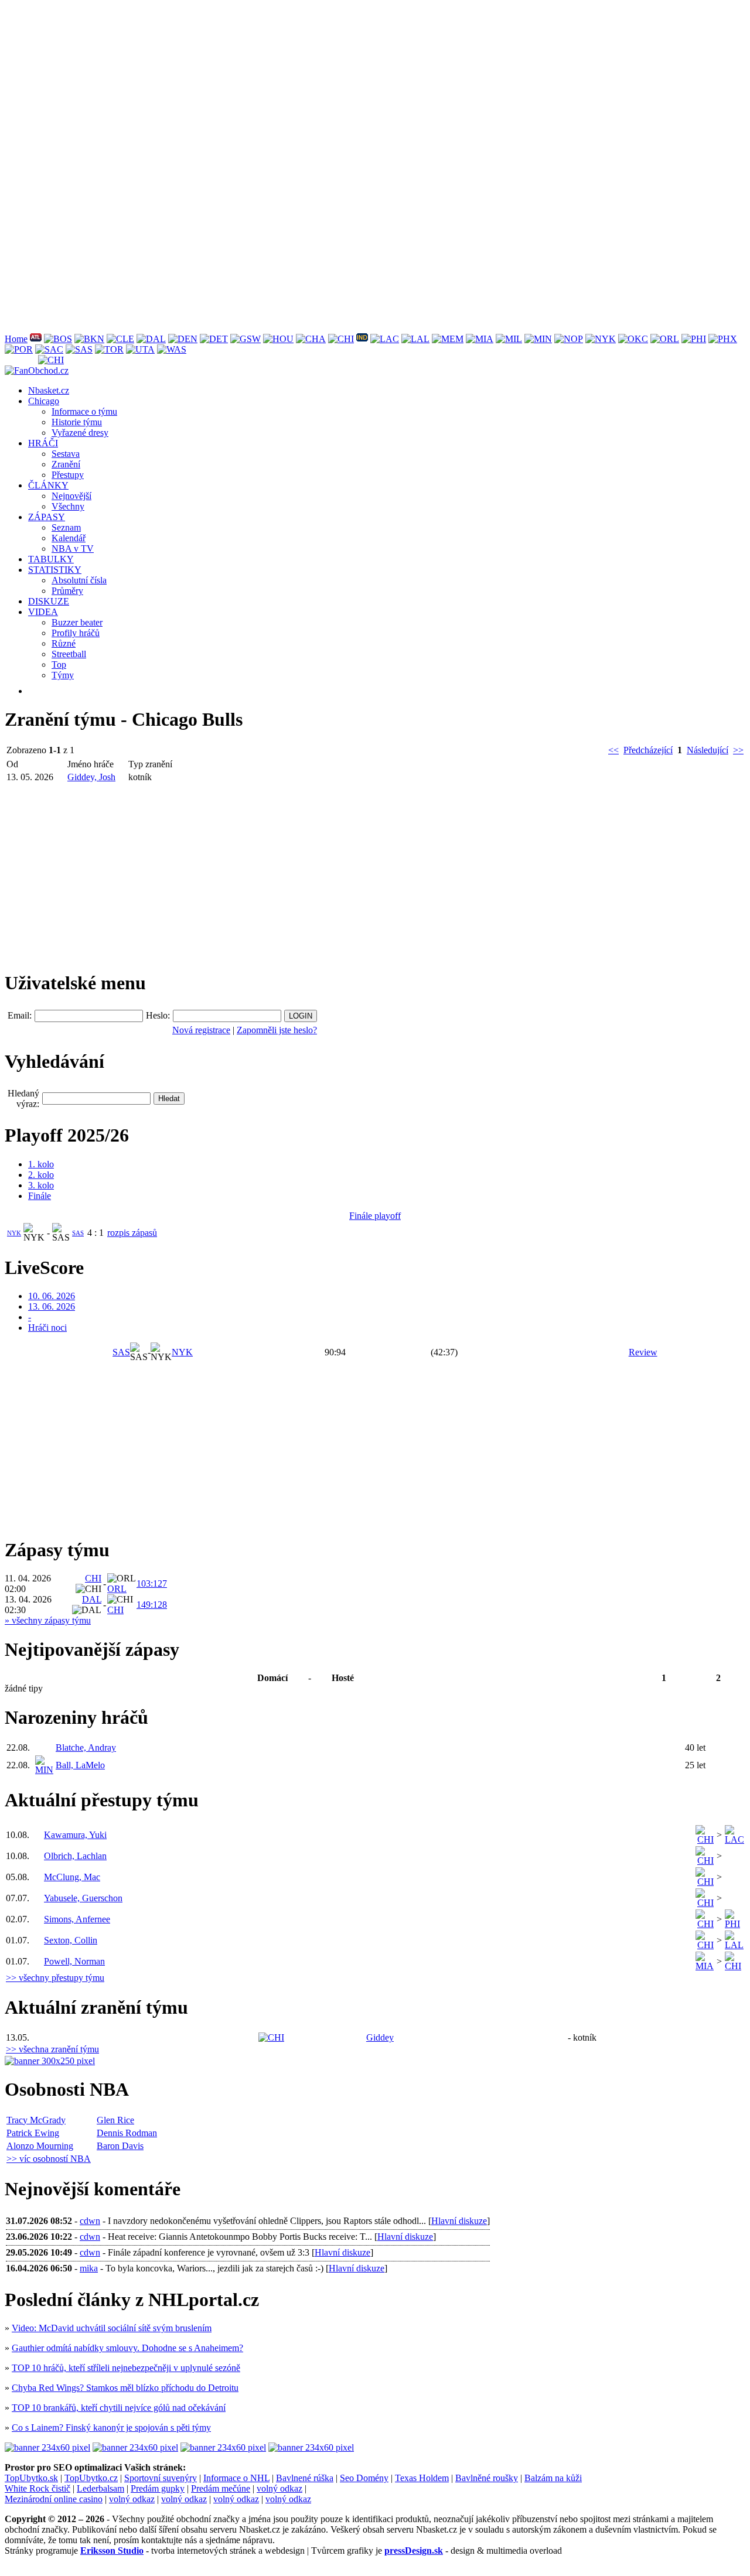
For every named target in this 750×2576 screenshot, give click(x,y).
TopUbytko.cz (91, 2478)
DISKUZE (49, 601)
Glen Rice (115, 2120)
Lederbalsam (100, 2488)
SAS (78, 1233)
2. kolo (41, 1175)
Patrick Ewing (33, 2133)
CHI (93, 1578)
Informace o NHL (236, 2478)
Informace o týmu (84, 411)
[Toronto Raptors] (109, 349)
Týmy (63, 675)
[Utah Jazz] (140, 349)
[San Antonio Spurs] (79, 349)
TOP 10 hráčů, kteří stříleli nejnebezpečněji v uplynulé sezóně (126, 2368)
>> (738, 750)
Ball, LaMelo (80, 1765)
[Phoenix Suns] (723, 339)
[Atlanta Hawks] (36, 339)
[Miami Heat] (480, 339)
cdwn (90, 2221)
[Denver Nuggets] (183, 339)
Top (59, 665)
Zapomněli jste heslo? (277, 1030)
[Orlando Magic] (665, 339)
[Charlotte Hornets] (311, 339)
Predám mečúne (221, 2488)
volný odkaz (279, 2488)
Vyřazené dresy (80, 433)
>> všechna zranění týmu (52, 2049)
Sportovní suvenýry (161, 2478)
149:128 (152, 1605)
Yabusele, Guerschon (83, 1898)
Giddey (380, 2037)
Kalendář (69, 538)
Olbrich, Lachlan (75, 1856)
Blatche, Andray (86, 1747)
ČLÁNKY (48, 485)
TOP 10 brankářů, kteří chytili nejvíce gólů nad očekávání (119, 2408)
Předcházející (648, 750)
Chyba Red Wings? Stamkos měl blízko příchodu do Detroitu (125, 2388)
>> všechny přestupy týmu (55, 1978)
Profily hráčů (76, 633)
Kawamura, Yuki (75, 1835)
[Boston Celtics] (58, 339)
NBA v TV (73, 549)
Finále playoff (375, 1216)
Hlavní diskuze (459, 2221)
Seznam (66, 527)
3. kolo (41, 1185)
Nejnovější (71, 496)
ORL (117, 1589)
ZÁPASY (47, 517)
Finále (40, 1196)
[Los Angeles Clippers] (385, 339)
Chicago (44, 401)
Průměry (67, 591)
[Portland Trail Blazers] (19, 349)
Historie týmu (77, 422)
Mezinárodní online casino (54, 2499)
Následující (708, 750)
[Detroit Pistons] (214, 339)
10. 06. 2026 (52, 1296)
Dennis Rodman (127, 2133)
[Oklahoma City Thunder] (633, 339)
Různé (64, 643)
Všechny (68, 506)
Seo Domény (364, 2478)
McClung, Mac (72, 1877)
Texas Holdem (422, 2478)
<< (613, 750)
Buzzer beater (77, 622)
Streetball (69, 654)
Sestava (66, 454)
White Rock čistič (37, 2488)
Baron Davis (120, 2146)
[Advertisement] (356, 87)
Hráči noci (47, 1328)
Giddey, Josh (91, 777)
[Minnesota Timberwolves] (538, 339)
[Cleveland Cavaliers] (120, 339)
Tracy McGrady (36, 2120)
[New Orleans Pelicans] (569, 339)
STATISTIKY (55, 570)
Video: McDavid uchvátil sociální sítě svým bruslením (112, 2328)
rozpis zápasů (132, 1233)
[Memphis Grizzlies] (448, 339)
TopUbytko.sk (31, 2478)
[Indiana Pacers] (362, 339)
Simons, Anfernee (77, 1919)
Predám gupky (158, 2488)
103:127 (152, 1583)
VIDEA (43, 612)
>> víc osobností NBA (49, 2159)
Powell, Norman (74, 1961)
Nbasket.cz (49, 390)
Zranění (66, 464)
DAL (92, 1599)
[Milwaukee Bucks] (509, 339)
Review (643, 1352)
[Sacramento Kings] (49, 349)
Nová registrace (201, 1030)
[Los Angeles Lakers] (415, 339)
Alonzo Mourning (40, 2146)
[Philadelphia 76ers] (694, 339)
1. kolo (41, 1164)
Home (16, 339)
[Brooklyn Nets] (89, 339)
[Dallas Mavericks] (151, 339)
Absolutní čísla (79, 580)
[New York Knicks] (601, 339)
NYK (14, 1233)
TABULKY (51, 559)
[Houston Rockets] (278, 339)
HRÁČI (43, 443)
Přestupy (68, 475)
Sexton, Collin (71, 1940)
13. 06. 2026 (52, 1306)
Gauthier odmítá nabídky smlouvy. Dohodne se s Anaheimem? (127, 2348)
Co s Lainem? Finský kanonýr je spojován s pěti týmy (111, 2428)
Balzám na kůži (553, 2478)
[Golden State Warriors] (246, 339)
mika (89, 2268)
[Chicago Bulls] (341, 339)
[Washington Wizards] (172, 349)
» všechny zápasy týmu (48, 1620)
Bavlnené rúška (305, 2478)
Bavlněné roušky (487, 2478)
